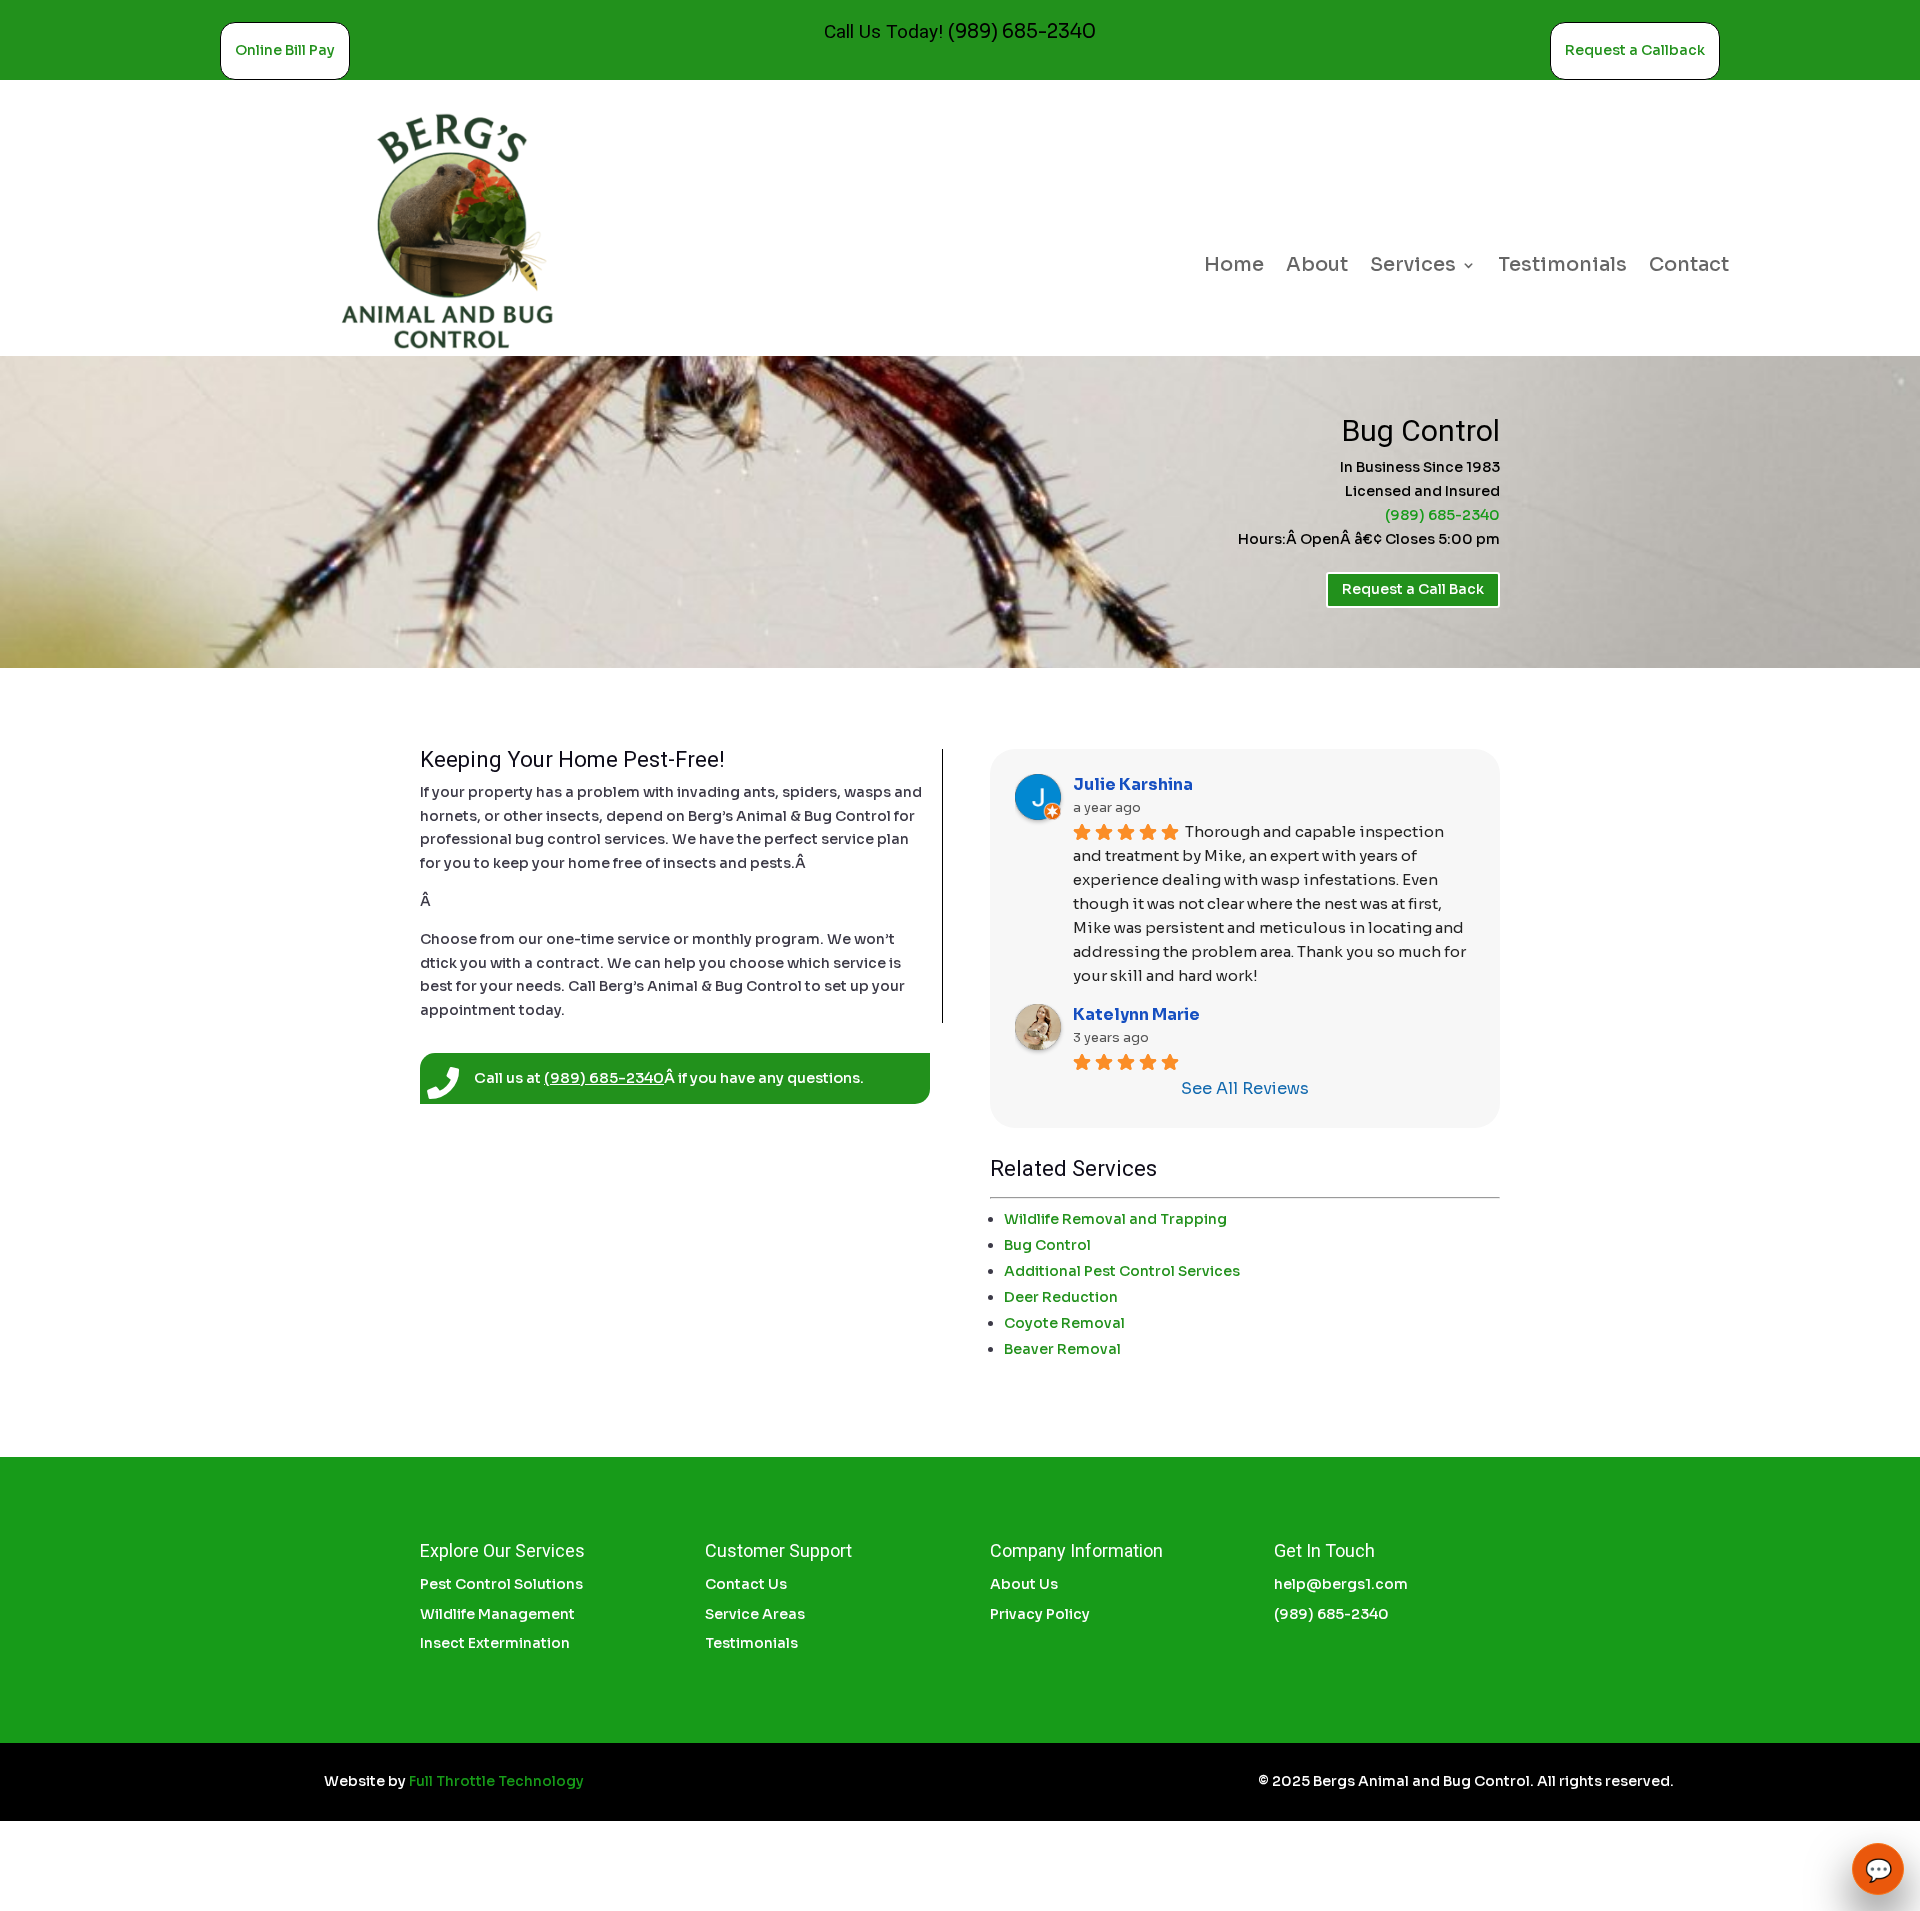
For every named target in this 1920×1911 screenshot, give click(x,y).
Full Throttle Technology (496, 1781)
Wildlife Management (497, 1614)
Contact (1689, 267)
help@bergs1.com (1341, 1584)
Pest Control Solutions (501, 1584)
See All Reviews (1245, 1088)
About (1317, 267)
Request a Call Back (1413, 589)
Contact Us (746, 1584)
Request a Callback (1635, 50)
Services (1413, 267)
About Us (1024, 1584)
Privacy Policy (1040, 1614)
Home (1234, 267)
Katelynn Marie (1136, 1014)
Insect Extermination (495, 1643)
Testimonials (1562, 267)
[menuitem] (1252, 1219)
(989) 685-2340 (1022, 31)
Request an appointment (1727, 1782)
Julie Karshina (1133, 784)
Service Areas (755, 1614)
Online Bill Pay (285, 50)
